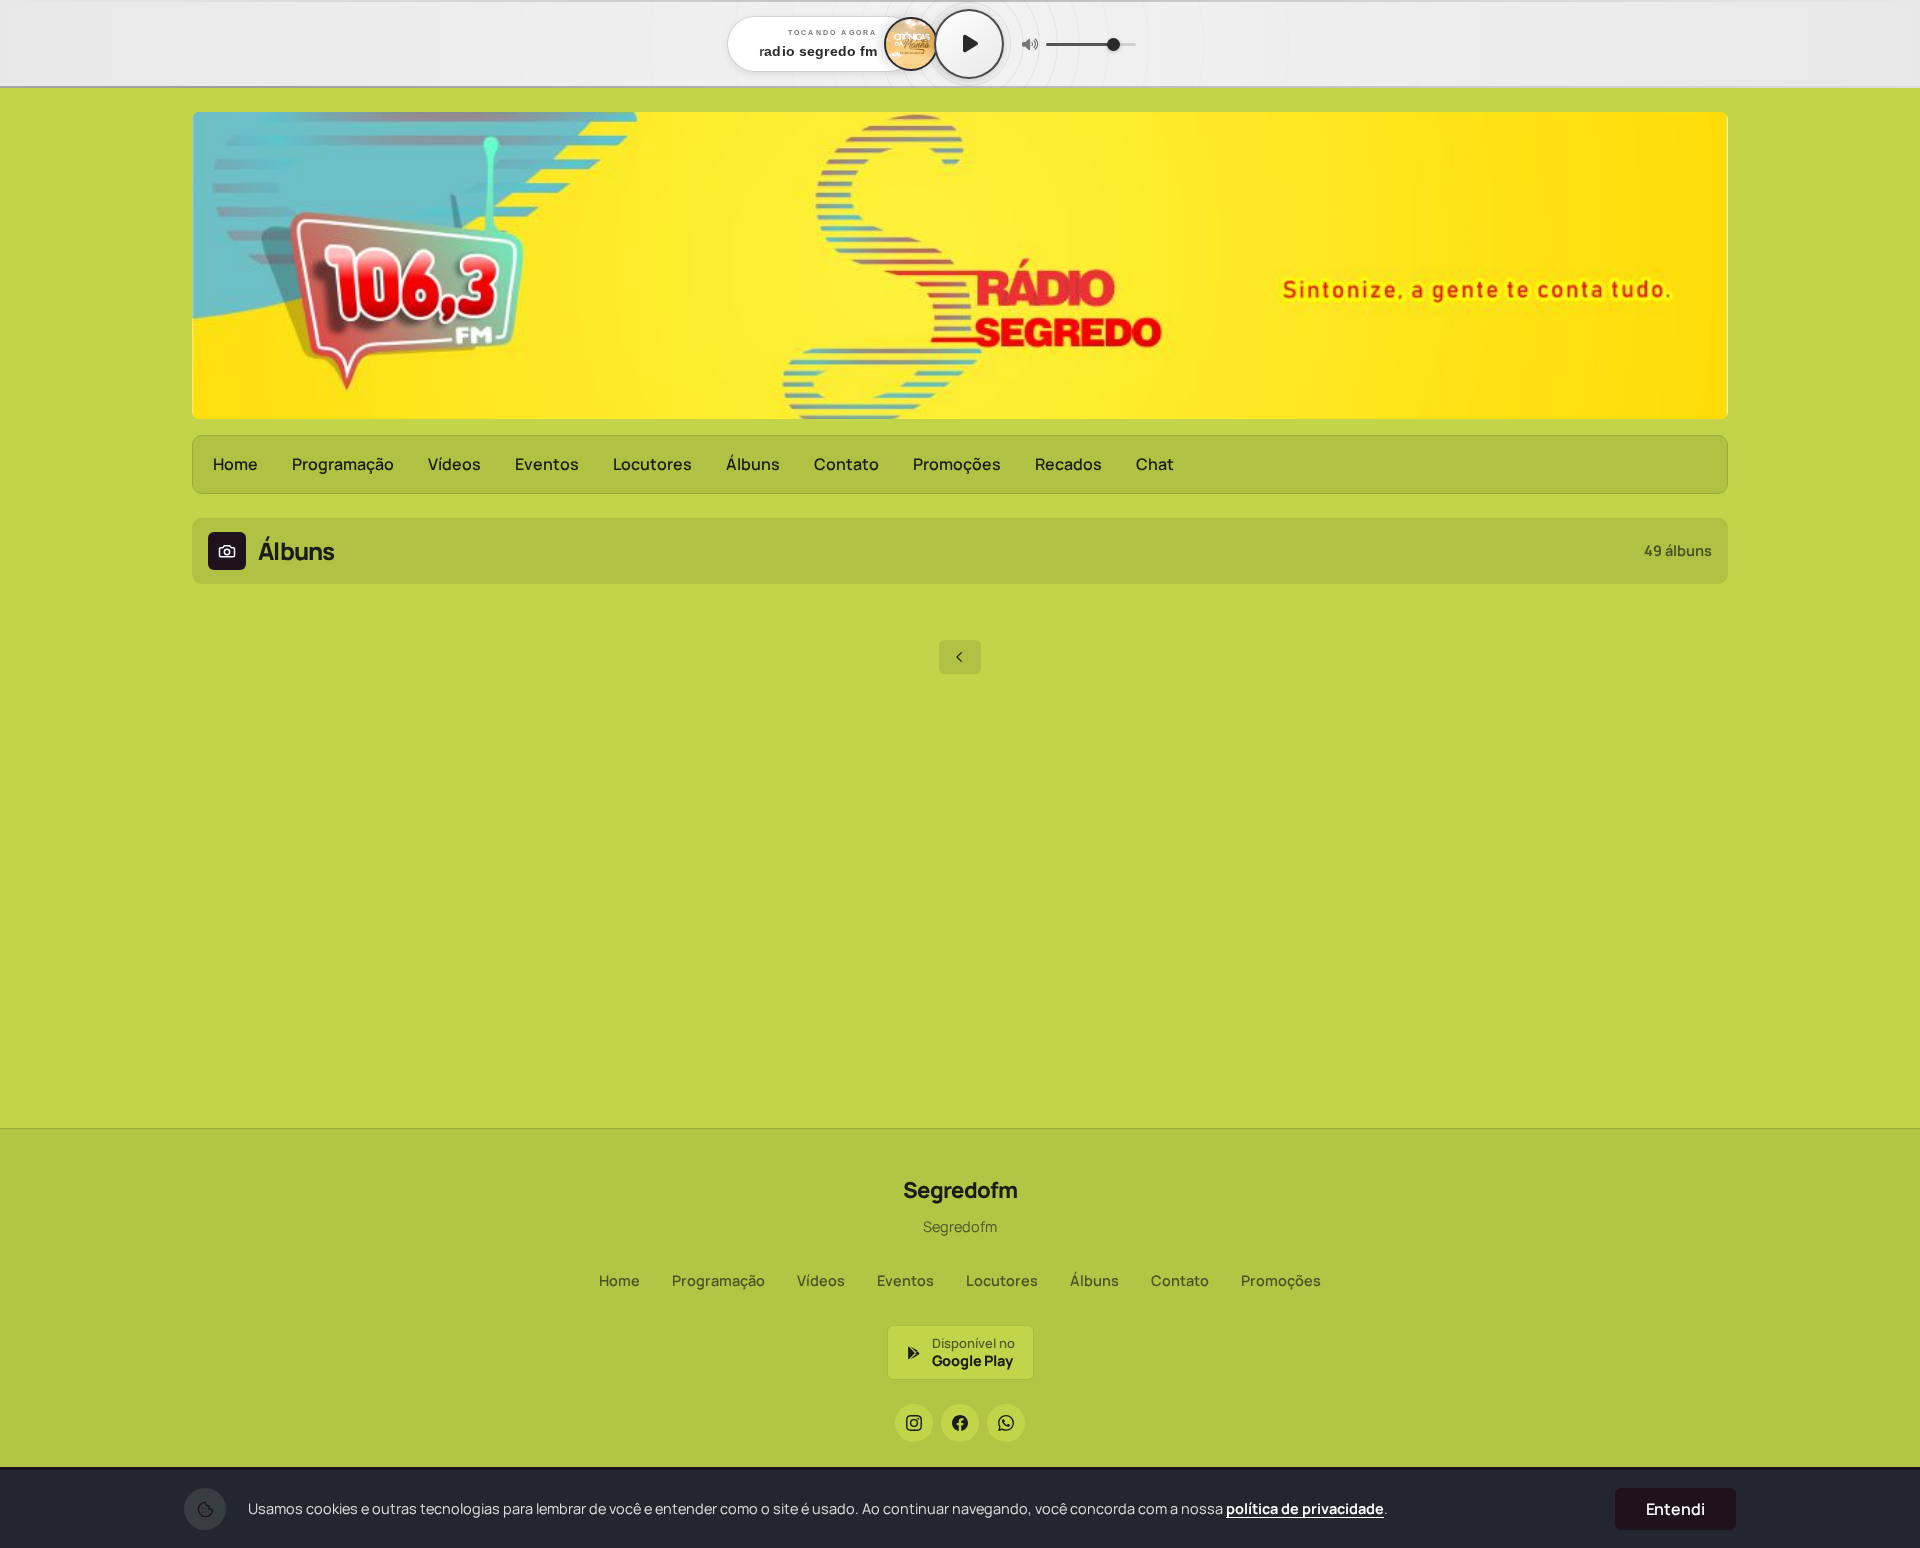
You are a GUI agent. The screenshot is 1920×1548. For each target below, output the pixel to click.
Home (235, 464)
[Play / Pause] (969, 44)
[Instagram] (914, 1423)
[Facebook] (960, 1423)
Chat (1155, 464)
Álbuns (753, 464)
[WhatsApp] (1006, 1423)
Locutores (652, 464)
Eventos (547, 464)
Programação (343, 464)
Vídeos (454, 464)
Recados (1068, 464)
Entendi (1675, 1509)
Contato (846, 464)
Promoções (957, 464)
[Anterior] (960, 657)
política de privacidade (1305, 1508)
